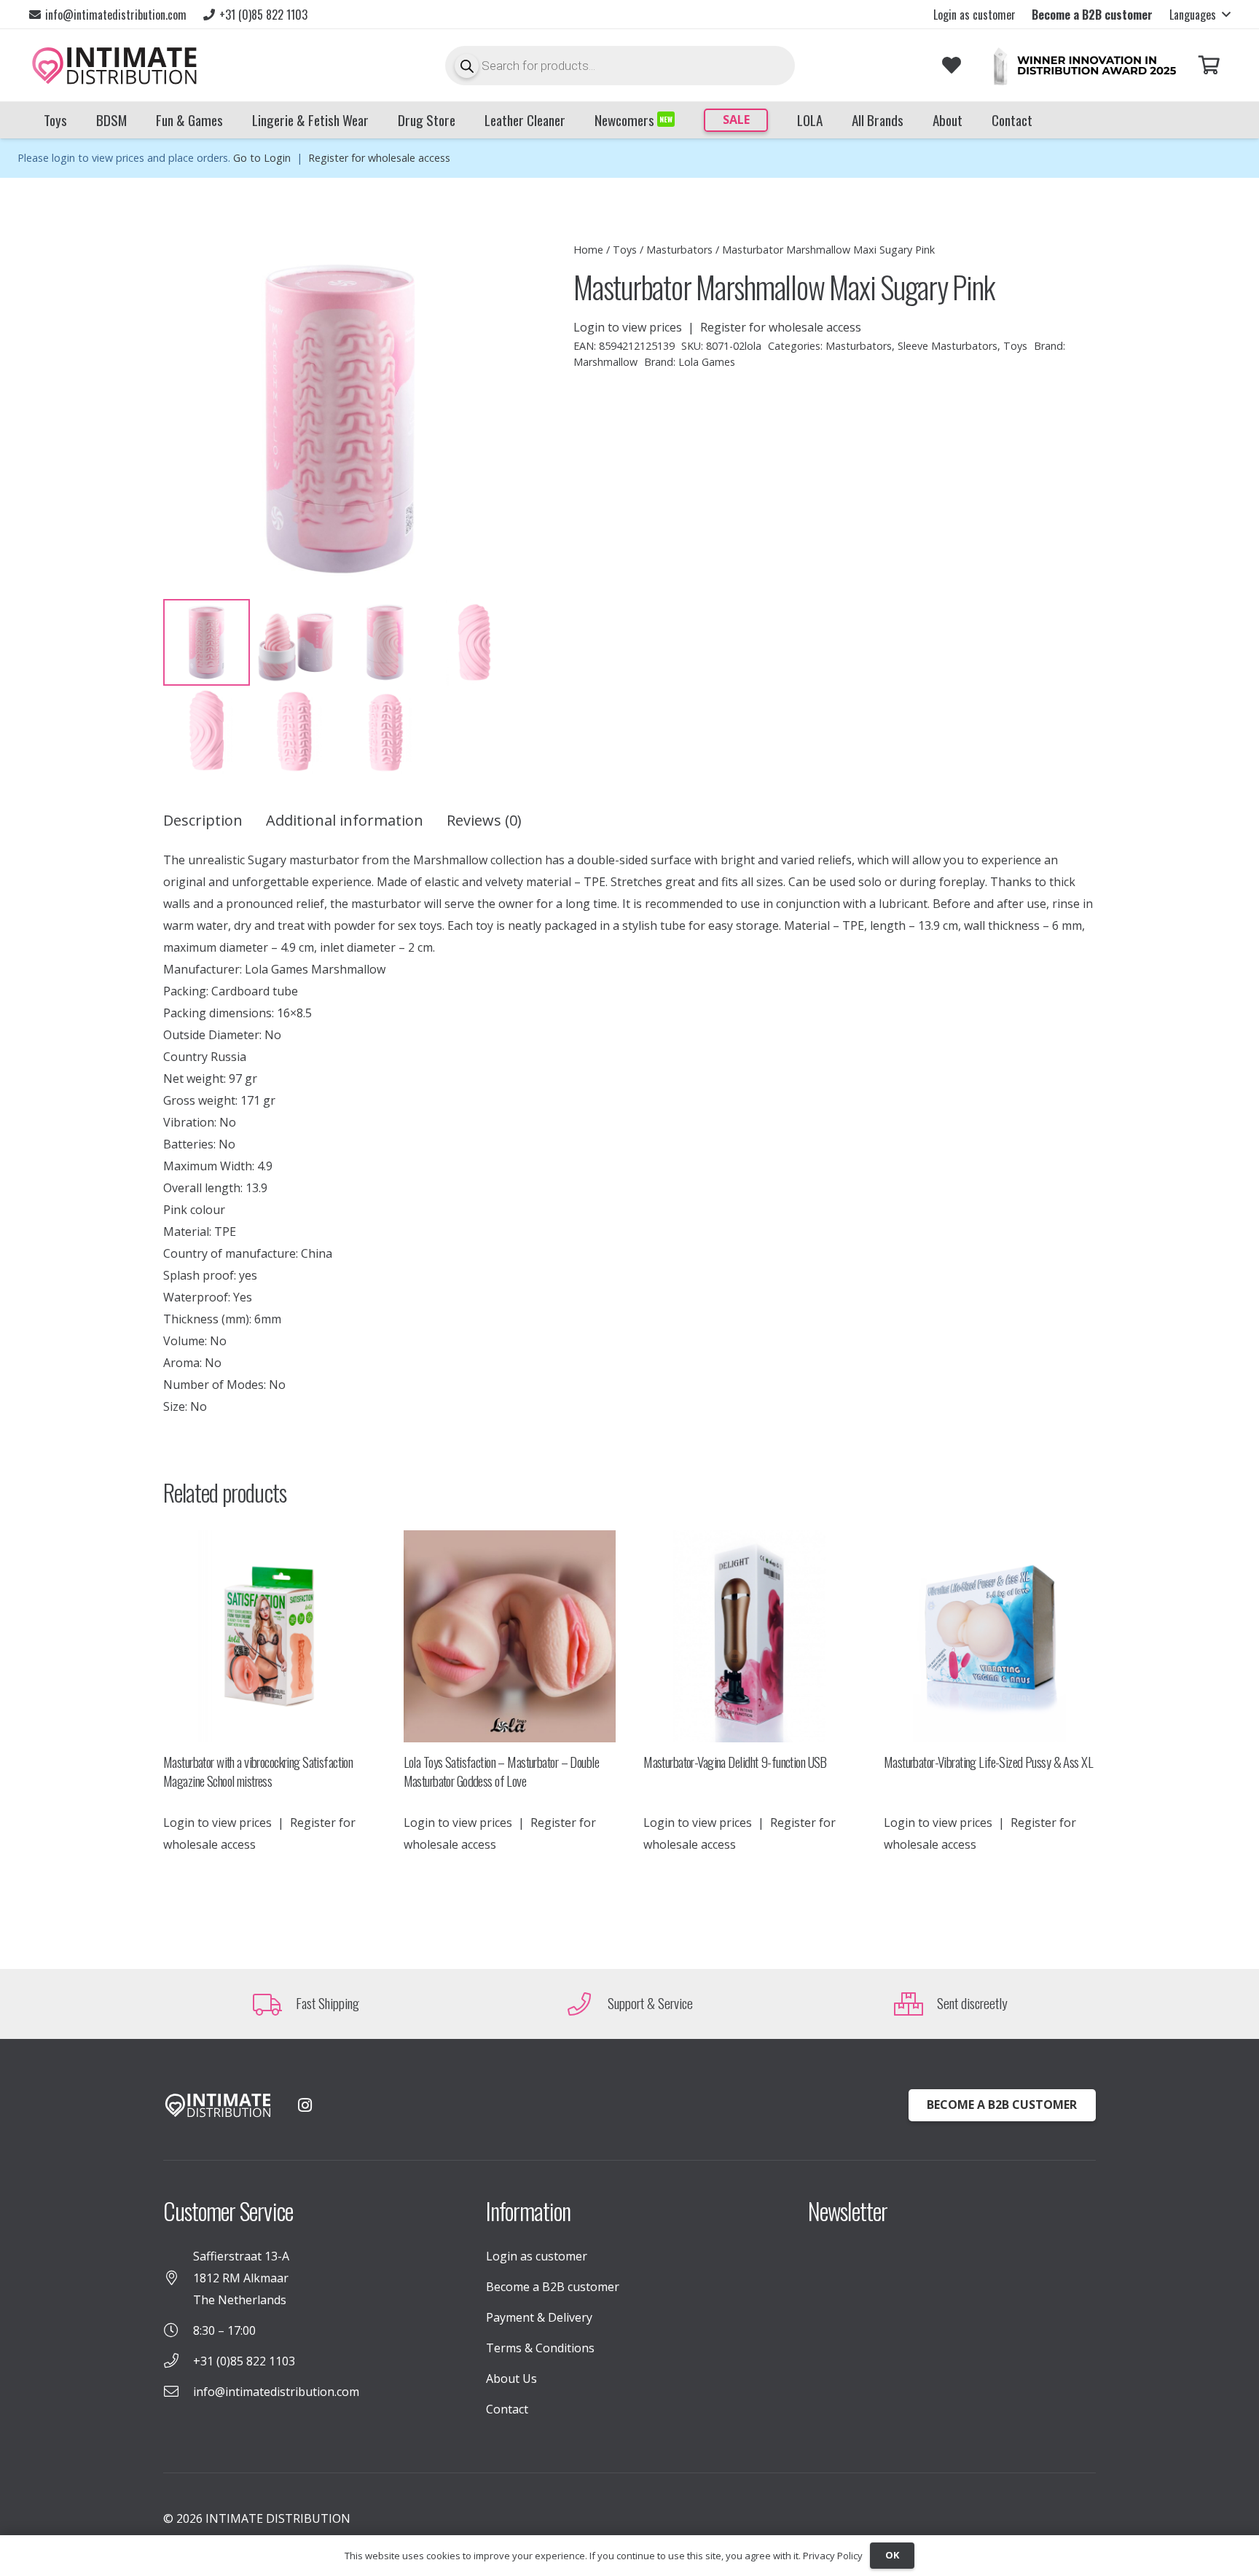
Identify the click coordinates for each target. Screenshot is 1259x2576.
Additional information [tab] (345, 820)
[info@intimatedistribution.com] (178, 2392)
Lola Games (707, 362)
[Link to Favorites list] (951, 65)
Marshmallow (605, 362)
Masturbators (679, 250)
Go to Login (262, 158)
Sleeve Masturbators (948, 346)
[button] (1200, 15)
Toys (625, 250)
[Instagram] (305, 2105)
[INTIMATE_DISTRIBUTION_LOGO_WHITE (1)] (218, 2106)
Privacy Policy (833, 2556)
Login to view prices (628, 327)
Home (588, 250)
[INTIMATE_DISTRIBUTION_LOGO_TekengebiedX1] (114, 66)
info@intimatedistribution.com (276, 2392)
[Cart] (1209, 65)
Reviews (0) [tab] (484, 820)
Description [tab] (203, 820)
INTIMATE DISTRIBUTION (278, 2518)
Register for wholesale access (379, 158)
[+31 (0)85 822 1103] (178, 2361)
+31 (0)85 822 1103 (244, 2361)
